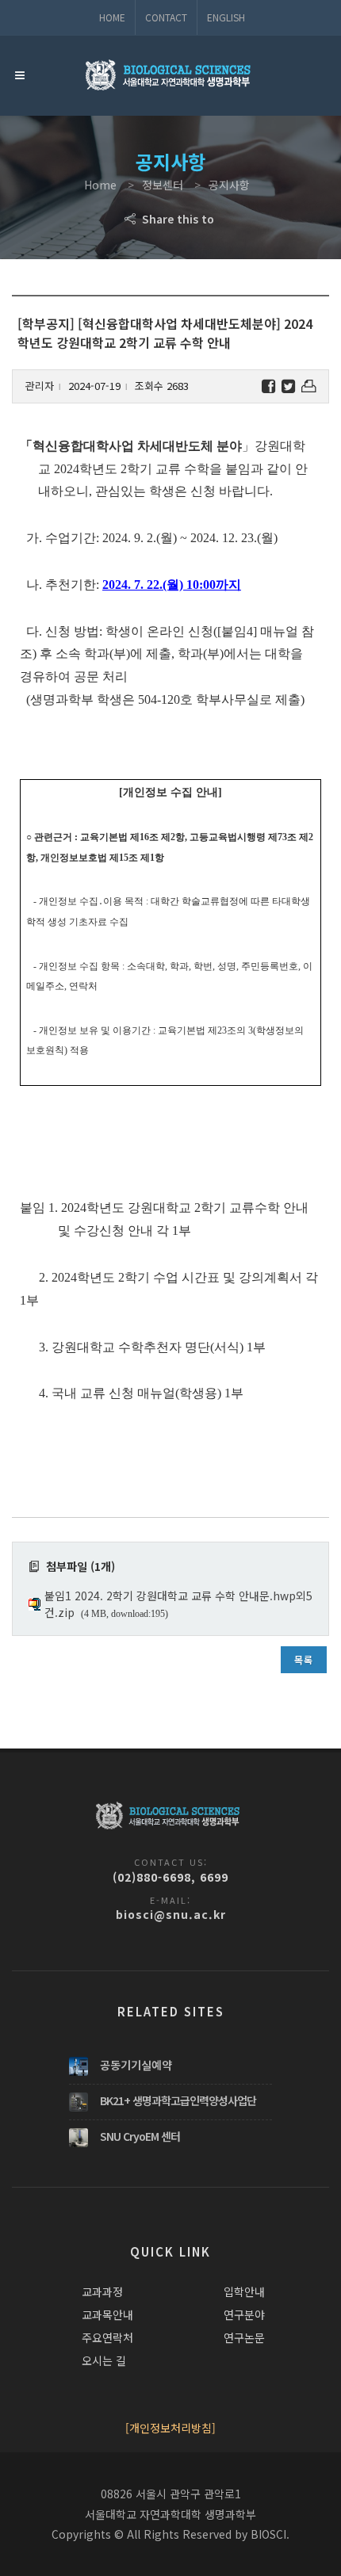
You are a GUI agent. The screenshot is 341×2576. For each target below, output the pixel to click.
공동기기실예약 (136, 2065)
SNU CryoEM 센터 (140, 2136)
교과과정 (102, 2291)
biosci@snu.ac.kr (171, 1914)
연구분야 (244, 2314)
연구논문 (244, 2337)
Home (112, 17)
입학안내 (244, 2291)
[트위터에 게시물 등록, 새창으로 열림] (288, 386)
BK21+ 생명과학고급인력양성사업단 (178, 2100)
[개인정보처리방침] (170, 2428)
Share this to (176, 219)
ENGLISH (226, 17)
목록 (304, 1659)
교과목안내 (107, 2314)
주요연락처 (107, 2337)
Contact (166, 17)
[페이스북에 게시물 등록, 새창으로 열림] (268, 386)
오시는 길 (104, 2360)
